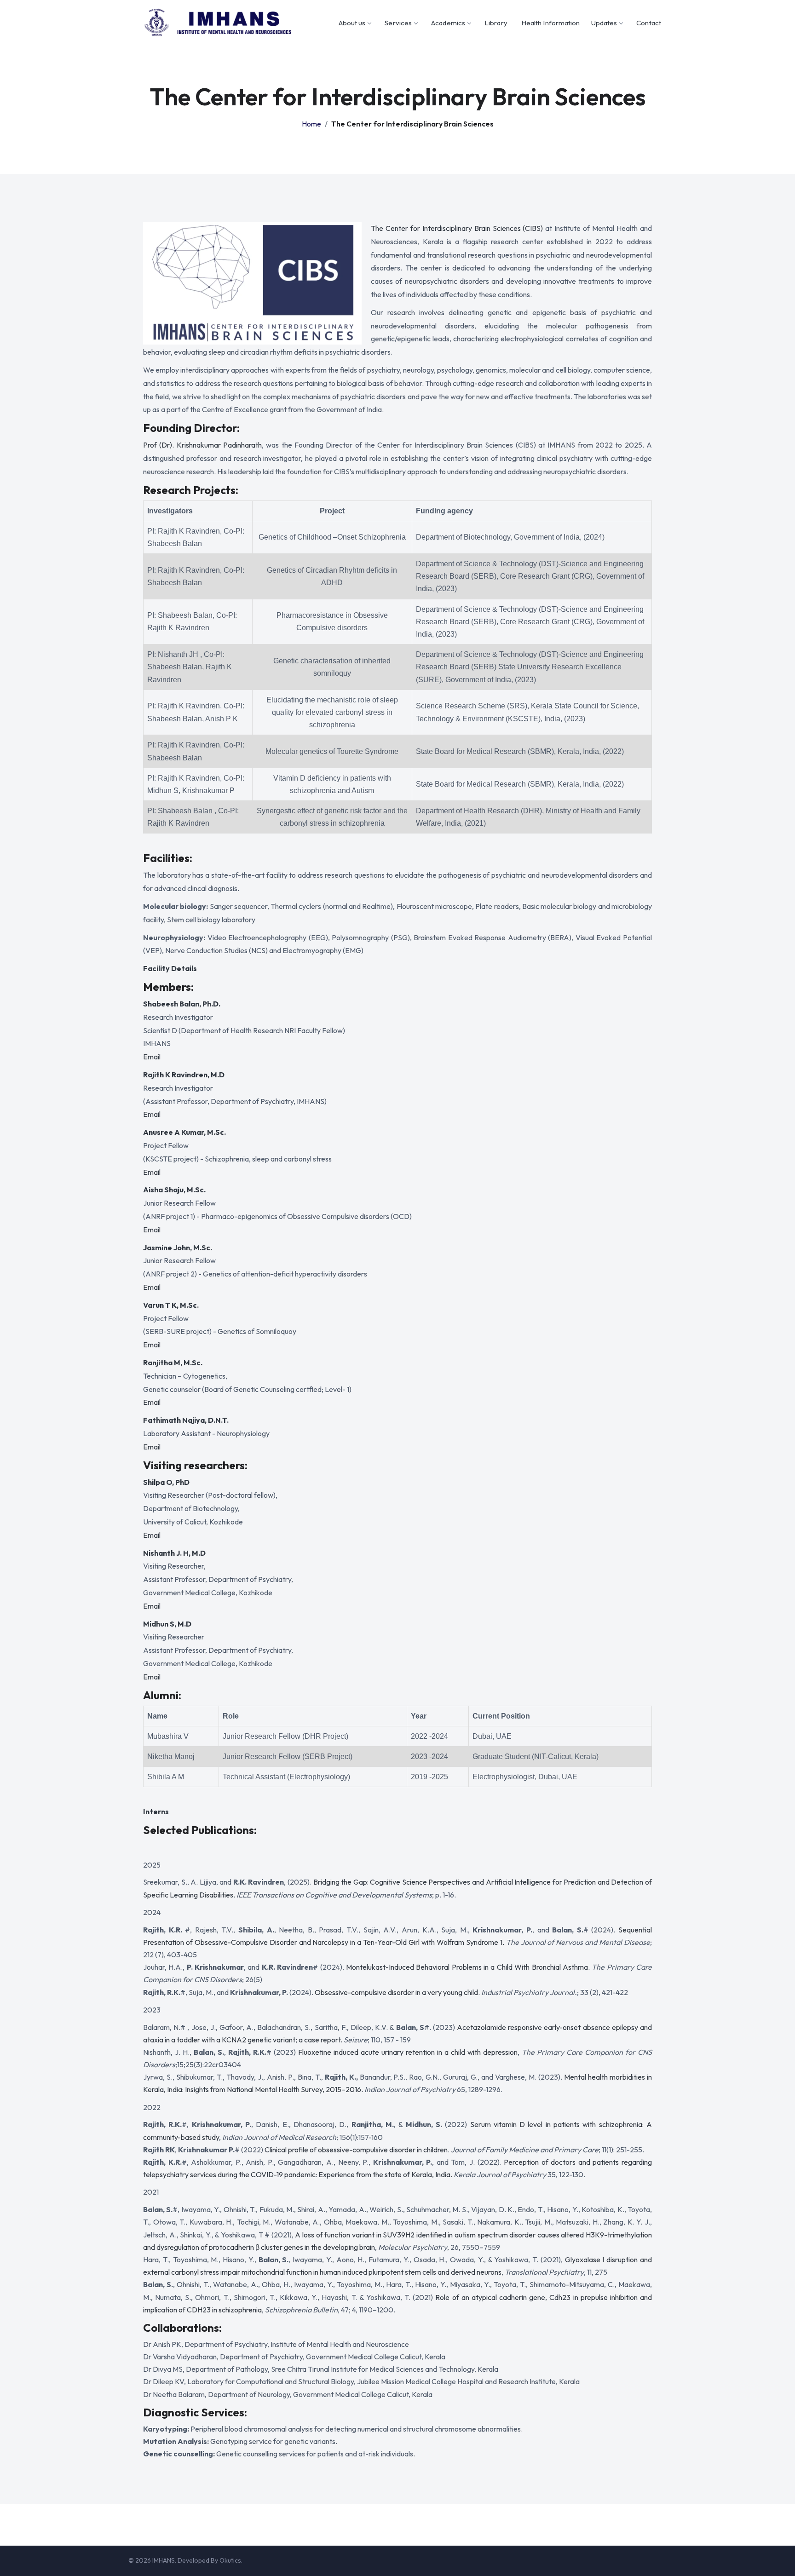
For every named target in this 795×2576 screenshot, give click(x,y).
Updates (604, 23)
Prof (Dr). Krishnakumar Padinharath (202, 445)
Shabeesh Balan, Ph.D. (182, 1004)
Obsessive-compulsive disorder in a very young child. (397, 1992)
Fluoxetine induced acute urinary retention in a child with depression (408, 2052)
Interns (156, 1811)
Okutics (230, 2560)
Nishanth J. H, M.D (174, 1553)
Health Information (551, 23)
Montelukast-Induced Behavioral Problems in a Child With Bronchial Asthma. (468, 1967)
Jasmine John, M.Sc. (178, 1248)
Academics (448, 23)
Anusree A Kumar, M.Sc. (184, 1132)
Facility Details (170, 968)
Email (152, 1057)
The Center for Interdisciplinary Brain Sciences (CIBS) (457, 228)
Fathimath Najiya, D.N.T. (186, 1420)
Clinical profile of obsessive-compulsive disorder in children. (357, 2150)
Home (311, 124)
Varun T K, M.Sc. (171, 1305)
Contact (649, 23)
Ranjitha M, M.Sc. (173, 1363)
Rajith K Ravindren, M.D (184, 1075)
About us (352, 23)
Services (398, 23)
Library (496, 23)
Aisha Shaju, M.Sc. (174, 1190)
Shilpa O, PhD (166, 1482)
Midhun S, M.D (167, 1624)
